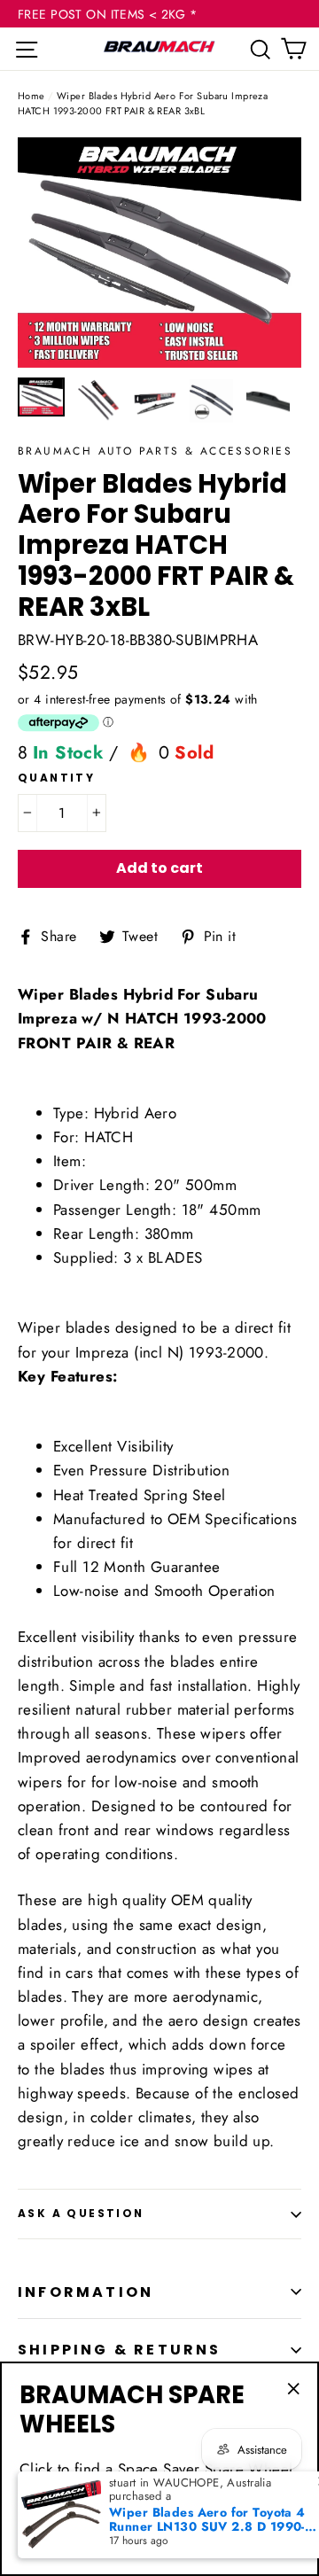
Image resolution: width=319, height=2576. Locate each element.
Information (86, 2292)
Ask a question (81, 2213)
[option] (159, 253)
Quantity (56, 778)
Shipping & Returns (120, 2350)
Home (31, 96)
